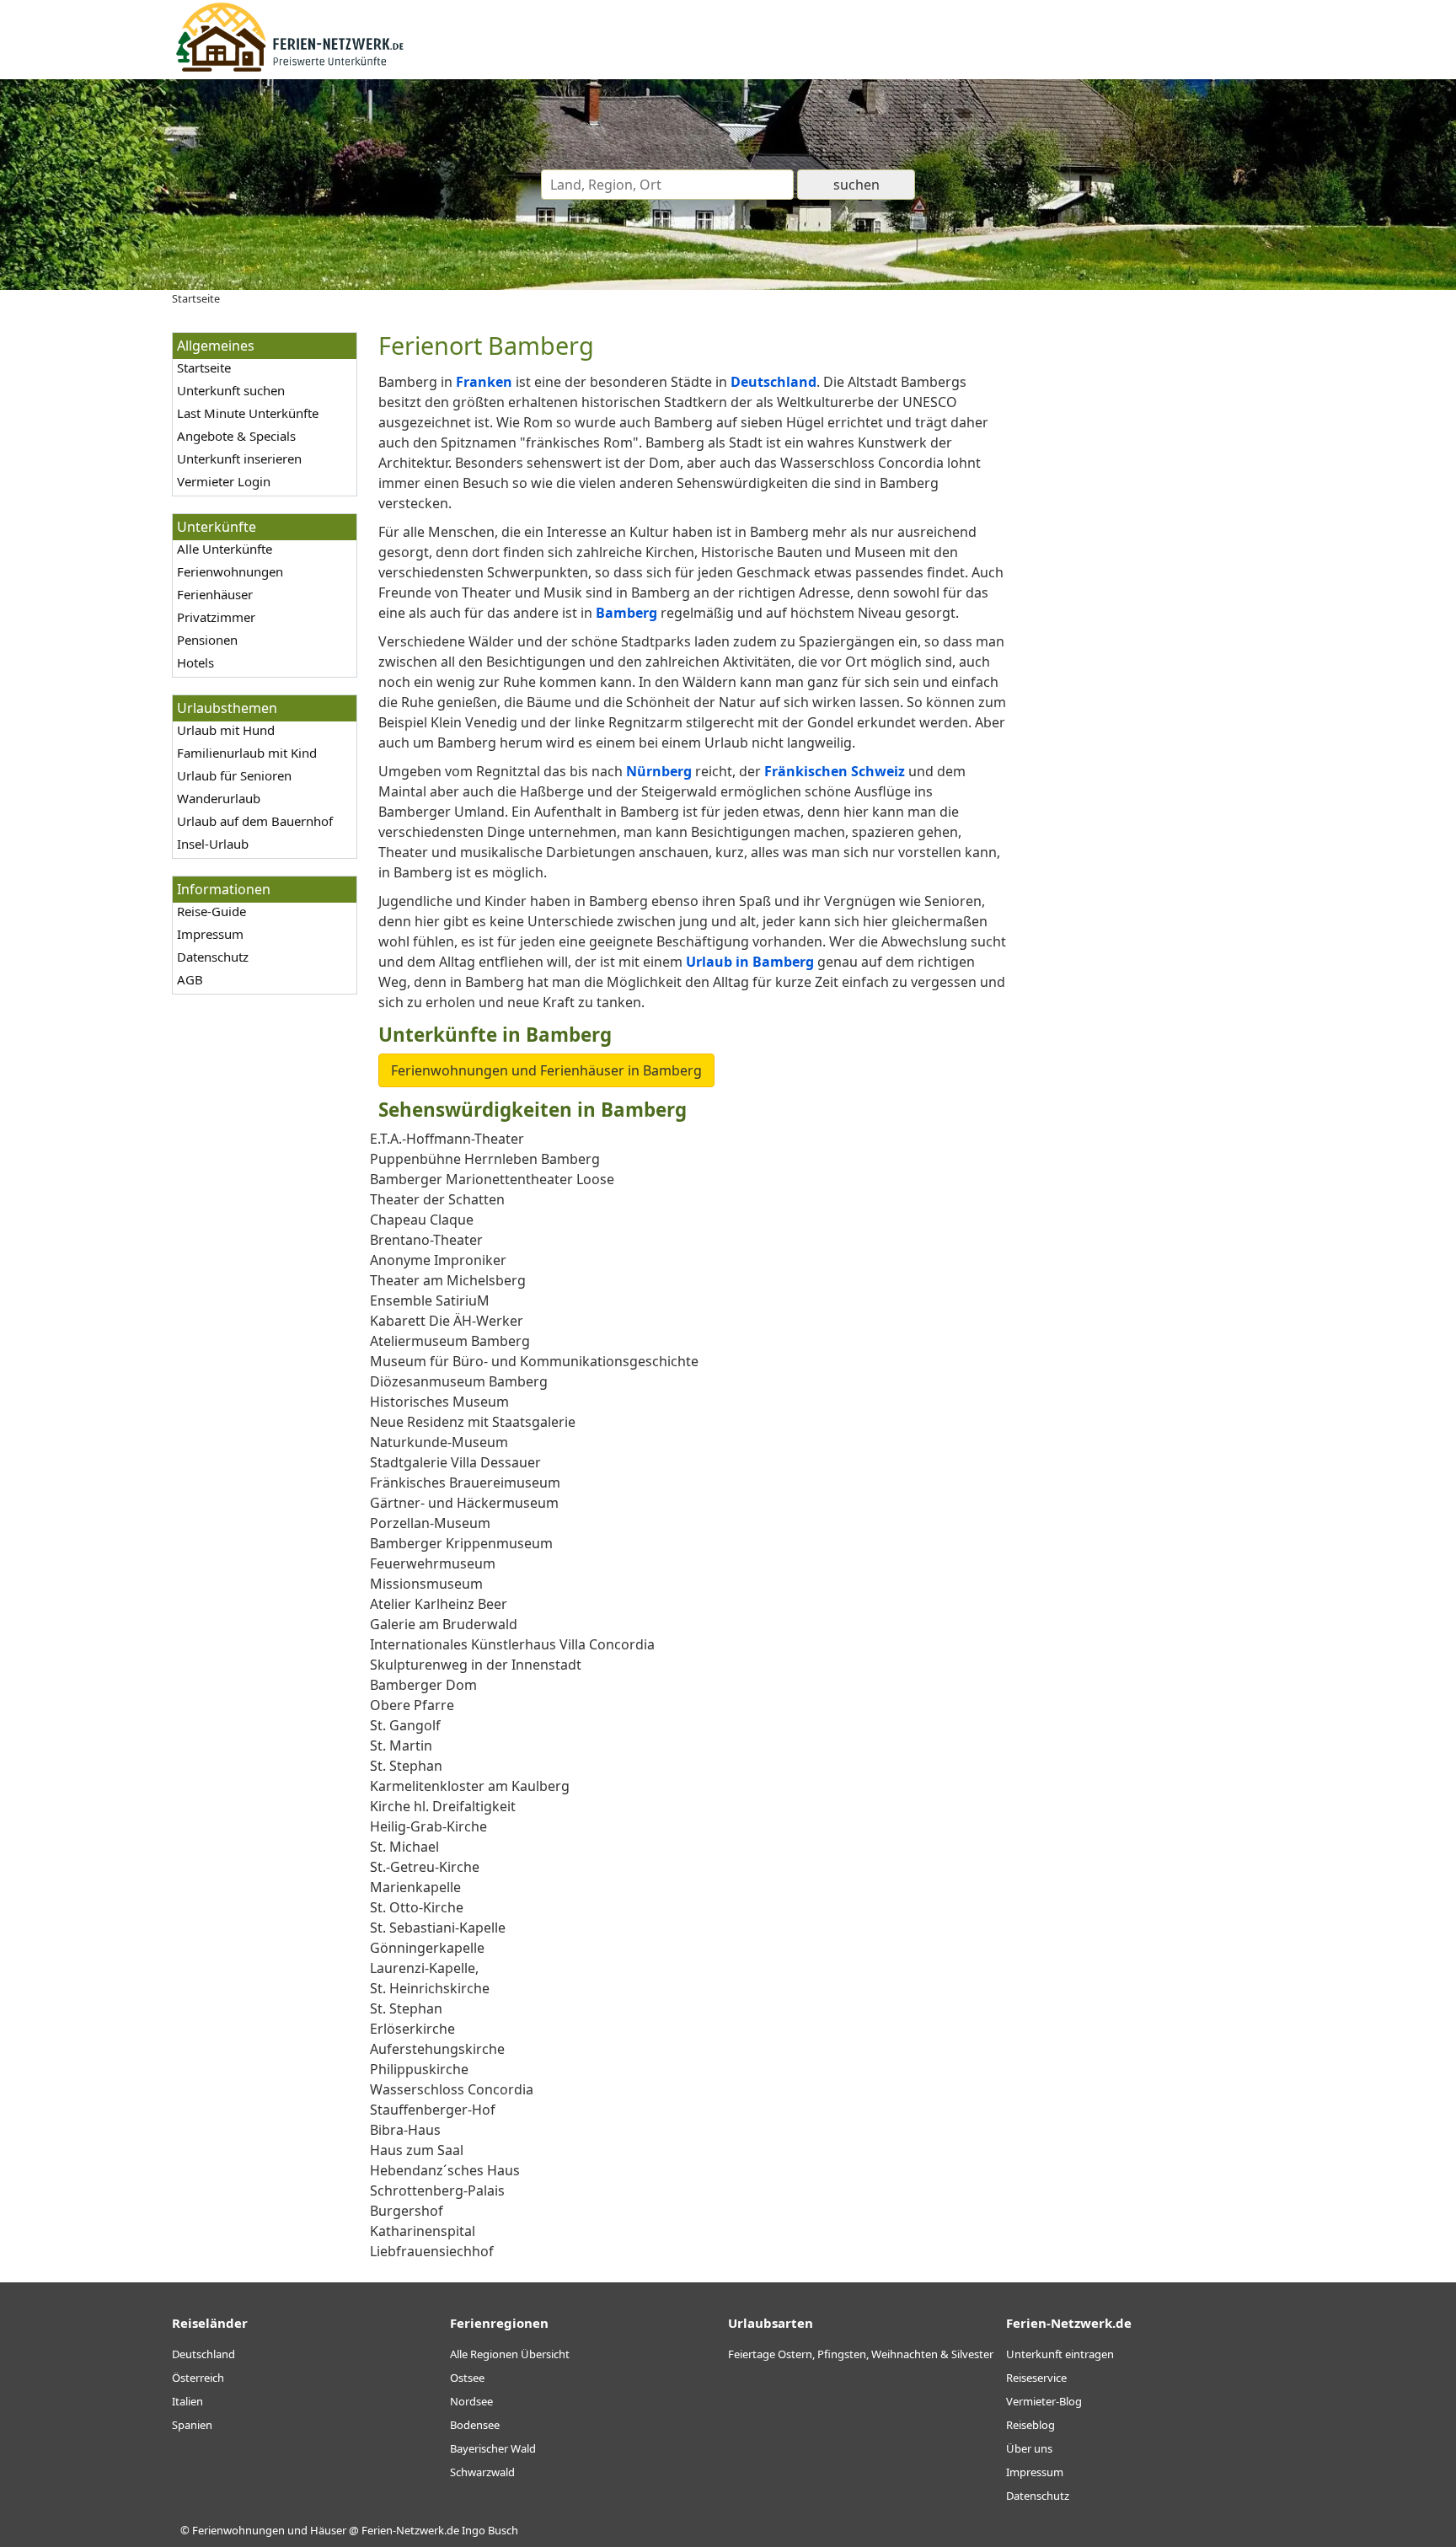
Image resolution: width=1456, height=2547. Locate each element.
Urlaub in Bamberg (750, 962)
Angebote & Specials (236, 436)
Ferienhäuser (215, 594)
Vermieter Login (224, 481)
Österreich (198, 2378)
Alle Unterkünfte (225, 549)
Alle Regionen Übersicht (510, 2354)
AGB (190, 979)
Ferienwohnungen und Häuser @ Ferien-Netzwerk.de (326, 2530)
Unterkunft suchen (231, 390)
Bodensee (475, 2425)
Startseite (204, 367)
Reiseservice (1036, 2378)
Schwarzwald (482, 2472)
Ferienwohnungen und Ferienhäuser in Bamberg (546, 1070)
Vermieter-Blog (1044, 2401)
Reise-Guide (211, 911)
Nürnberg (659, 771)
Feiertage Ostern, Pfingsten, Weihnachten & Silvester (861, 2354)
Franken (484, 382)
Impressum (210, 934)
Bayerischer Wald (493, 2448)
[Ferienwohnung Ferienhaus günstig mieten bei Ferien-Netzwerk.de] (290, 69)
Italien (187, 2401)
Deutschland (773, 382)
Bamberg (626, 613)
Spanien (192, 2425)
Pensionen (207, 640)
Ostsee (467, 2378)
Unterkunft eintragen (1060, 2354)
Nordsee (471, 2401)
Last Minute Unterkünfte (248, 413)
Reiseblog (1030, 2425)
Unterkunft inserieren (239, 458)
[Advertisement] (1156, 585)
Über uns (1029, 2448)
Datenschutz (213, 957)
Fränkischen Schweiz (835, 771)
